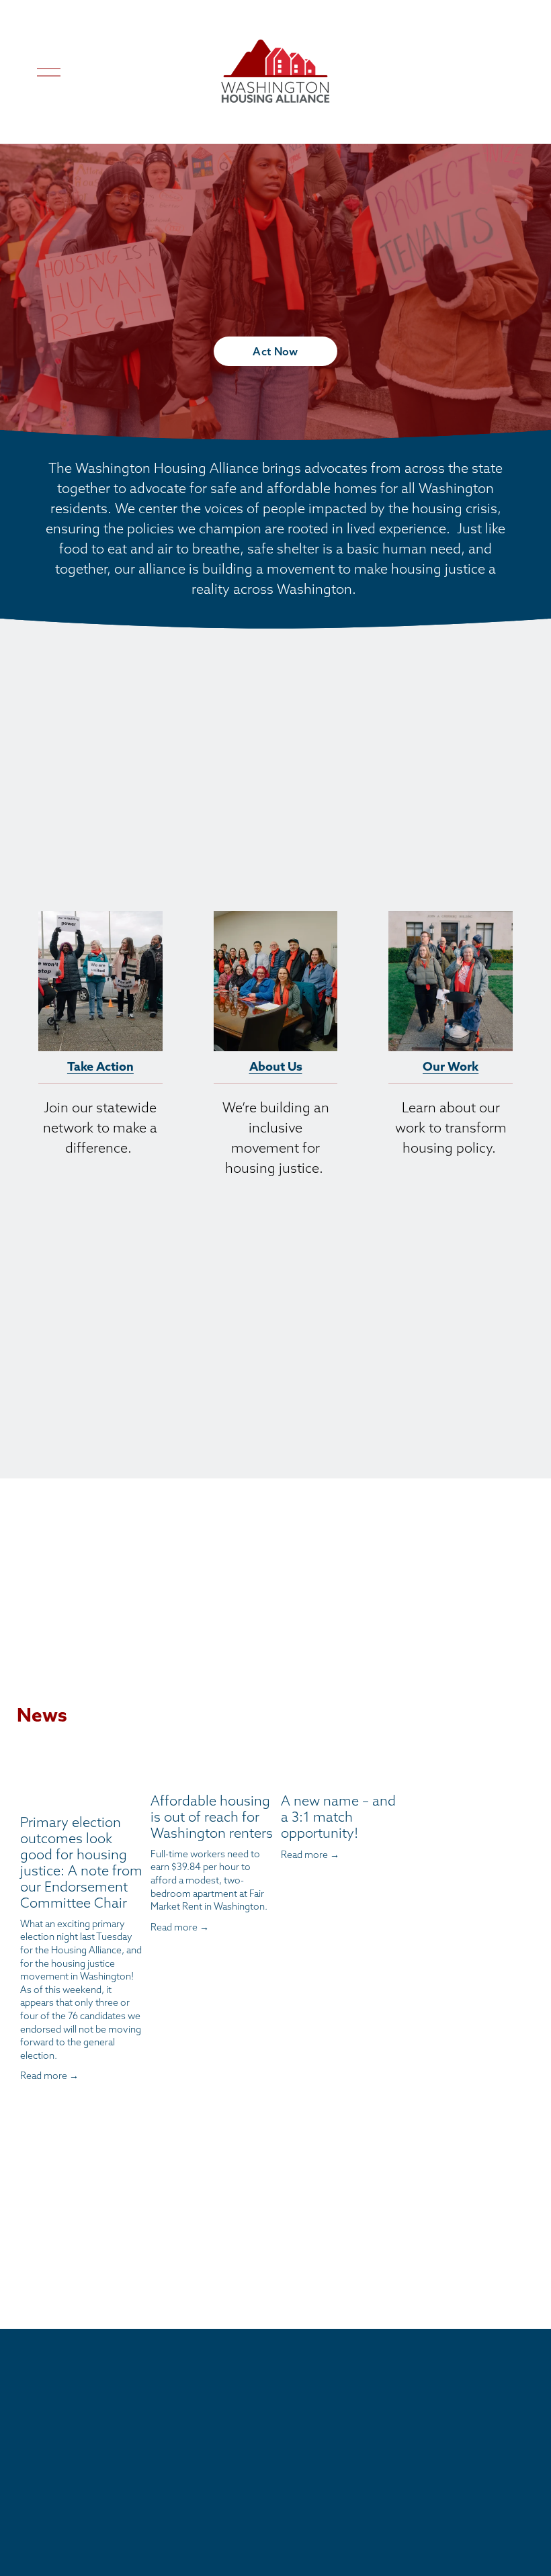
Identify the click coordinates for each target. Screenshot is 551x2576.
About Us (276, 1066)
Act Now (275, 351)
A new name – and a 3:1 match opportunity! (338, 1817)
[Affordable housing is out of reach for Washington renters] (212, 1772)
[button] (380, 1745)
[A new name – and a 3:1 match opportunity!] (342, 1772)
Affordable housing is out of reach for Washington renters (212, 1817)
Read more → (49, 2076)
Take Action (100, 1066)
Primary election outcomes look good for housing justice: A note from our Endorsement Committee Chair (81, 1862)
